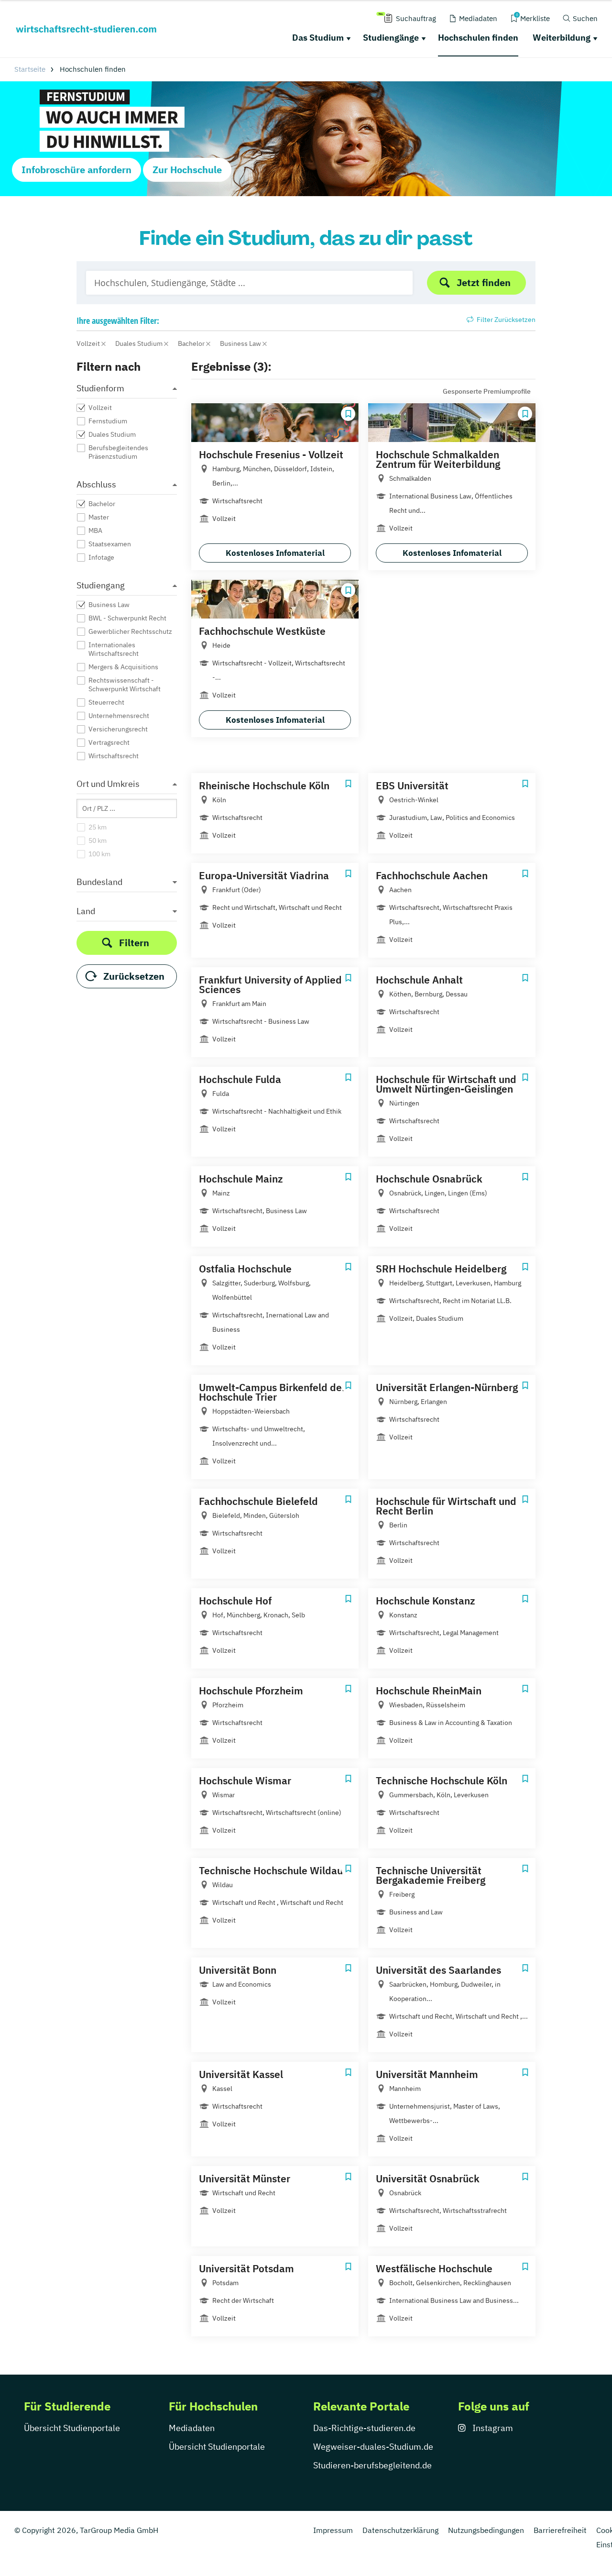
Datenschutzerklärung (400, 2530)
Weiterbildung (562, 38)
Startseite (30, 69)
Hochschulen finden (478, 38)
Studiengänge (391, 38)
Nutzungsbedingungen (486, 2530)
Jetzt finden (484, 282)
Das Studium (318, 38)
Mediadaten (192, 2428)
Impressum (333, 2530)
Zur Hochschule (187, 170)
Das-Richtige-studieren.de (364, 2428)
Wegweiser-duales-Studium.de (373, 2447)
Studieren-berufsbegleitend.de (372, 2465)
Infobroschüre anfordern (76, 170)
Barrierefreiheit (560, 2530)
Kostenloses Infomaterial (275, 553)
